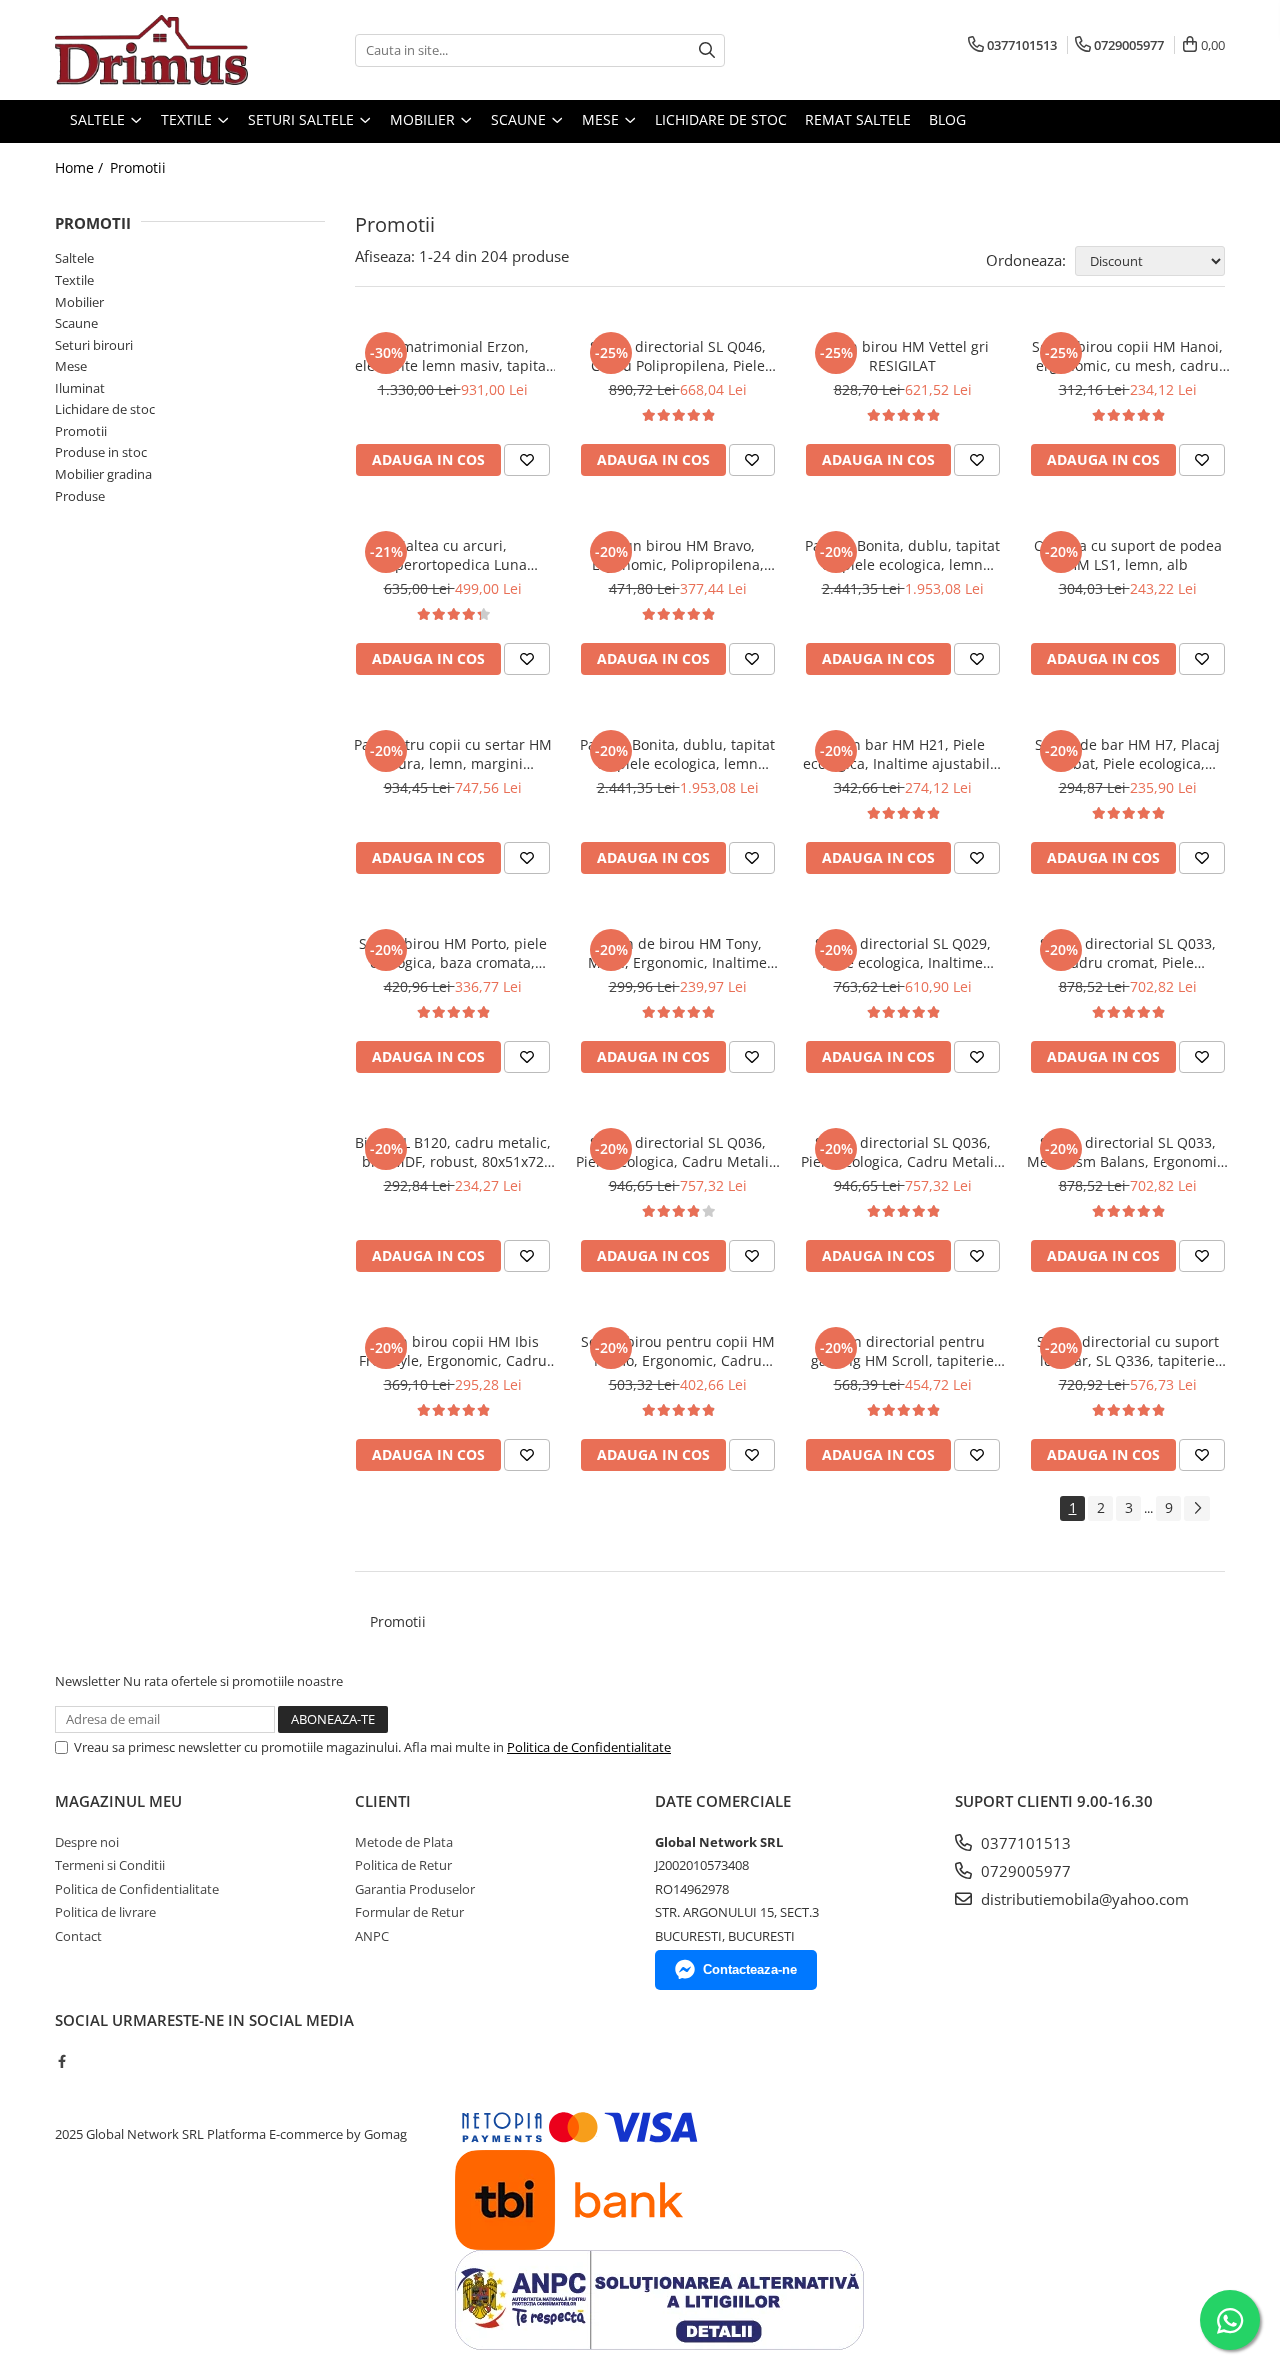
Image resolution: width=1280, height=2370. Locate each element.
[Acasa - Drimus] (155, 50)
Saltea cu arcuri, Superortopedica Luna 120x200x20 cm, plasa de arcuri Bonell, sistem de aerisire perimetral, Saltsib (452, 555)
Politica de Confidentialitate (589, 1747)
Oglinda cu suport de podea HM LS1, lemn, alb (1128, 555)
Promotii (138, 167)
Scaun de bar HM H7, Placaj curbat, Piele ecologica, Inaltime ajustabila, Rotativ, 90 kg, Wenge (1127, 754)
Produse (80, 496)
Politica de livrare (105, 1912)
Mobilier (79, 302)
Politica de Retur (403, 1865)
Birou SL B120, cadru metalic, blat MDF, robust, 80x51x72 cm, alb (453, 1152)
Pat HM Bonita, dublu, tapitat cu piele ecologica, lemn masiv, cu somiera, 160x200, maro (677, 754)
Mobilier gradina (103, 474)
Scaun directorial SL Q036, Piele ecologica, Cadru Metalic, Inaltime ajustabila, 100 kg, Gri (903, 1152)
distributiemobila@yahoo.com (1083, 1899)
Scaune (76, 323)
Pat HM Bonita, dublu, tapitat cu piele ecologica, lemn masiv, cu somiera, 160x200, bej (902, 555)
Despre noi (87, 1842)
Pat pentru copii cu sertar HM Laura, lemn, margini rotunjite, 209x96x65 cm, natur (452, 754)
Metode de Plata (404, 1842)
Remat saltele (858, 119)
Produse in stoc (101, 452)
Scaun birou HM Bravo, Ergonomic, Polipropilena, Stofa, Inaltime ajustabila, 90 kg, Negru (677, 555)
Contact (78, 1936)
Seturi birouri (94, 345)
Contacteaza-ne (750, 1969)
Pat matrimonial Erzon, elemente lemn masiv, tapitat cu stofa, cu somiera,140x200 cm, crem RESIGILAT (453, 356)
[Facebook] (61, 2061)
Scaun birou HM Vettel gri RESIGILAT (903, 356)
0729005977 (1024, 1871)
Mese (71, 366)
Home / (81, 167)
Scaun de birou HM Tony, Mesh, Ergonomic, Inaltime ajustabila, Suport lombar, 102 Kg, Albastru (677, 953)
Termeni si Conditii (110, 1865)
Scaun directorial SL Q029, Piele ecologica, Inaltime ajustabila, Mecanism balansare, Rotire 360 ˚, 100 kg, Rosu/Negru (902, 953)
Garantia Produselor (415, 1889)
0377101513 (1024, 1843)
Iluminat (80, 388)
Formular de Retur (409, 1912)
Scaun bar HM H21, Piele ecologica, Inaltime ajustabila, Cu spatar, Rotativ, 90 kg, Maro (902, 754)
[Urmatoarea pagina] (1197, 1508)
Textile (74, 280)
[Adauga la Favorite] (527, 460)
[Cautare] (707, 50)
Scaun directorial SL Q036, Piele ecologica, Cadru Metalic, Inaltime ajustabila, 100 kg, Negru (678, 1152)
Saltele (74, 258)
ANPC (372, 1936)
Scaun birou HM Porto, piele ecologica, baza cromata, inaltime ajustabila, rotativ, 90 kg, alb (453, 953)
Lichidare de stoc (105, 409)
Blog (947, 119)
